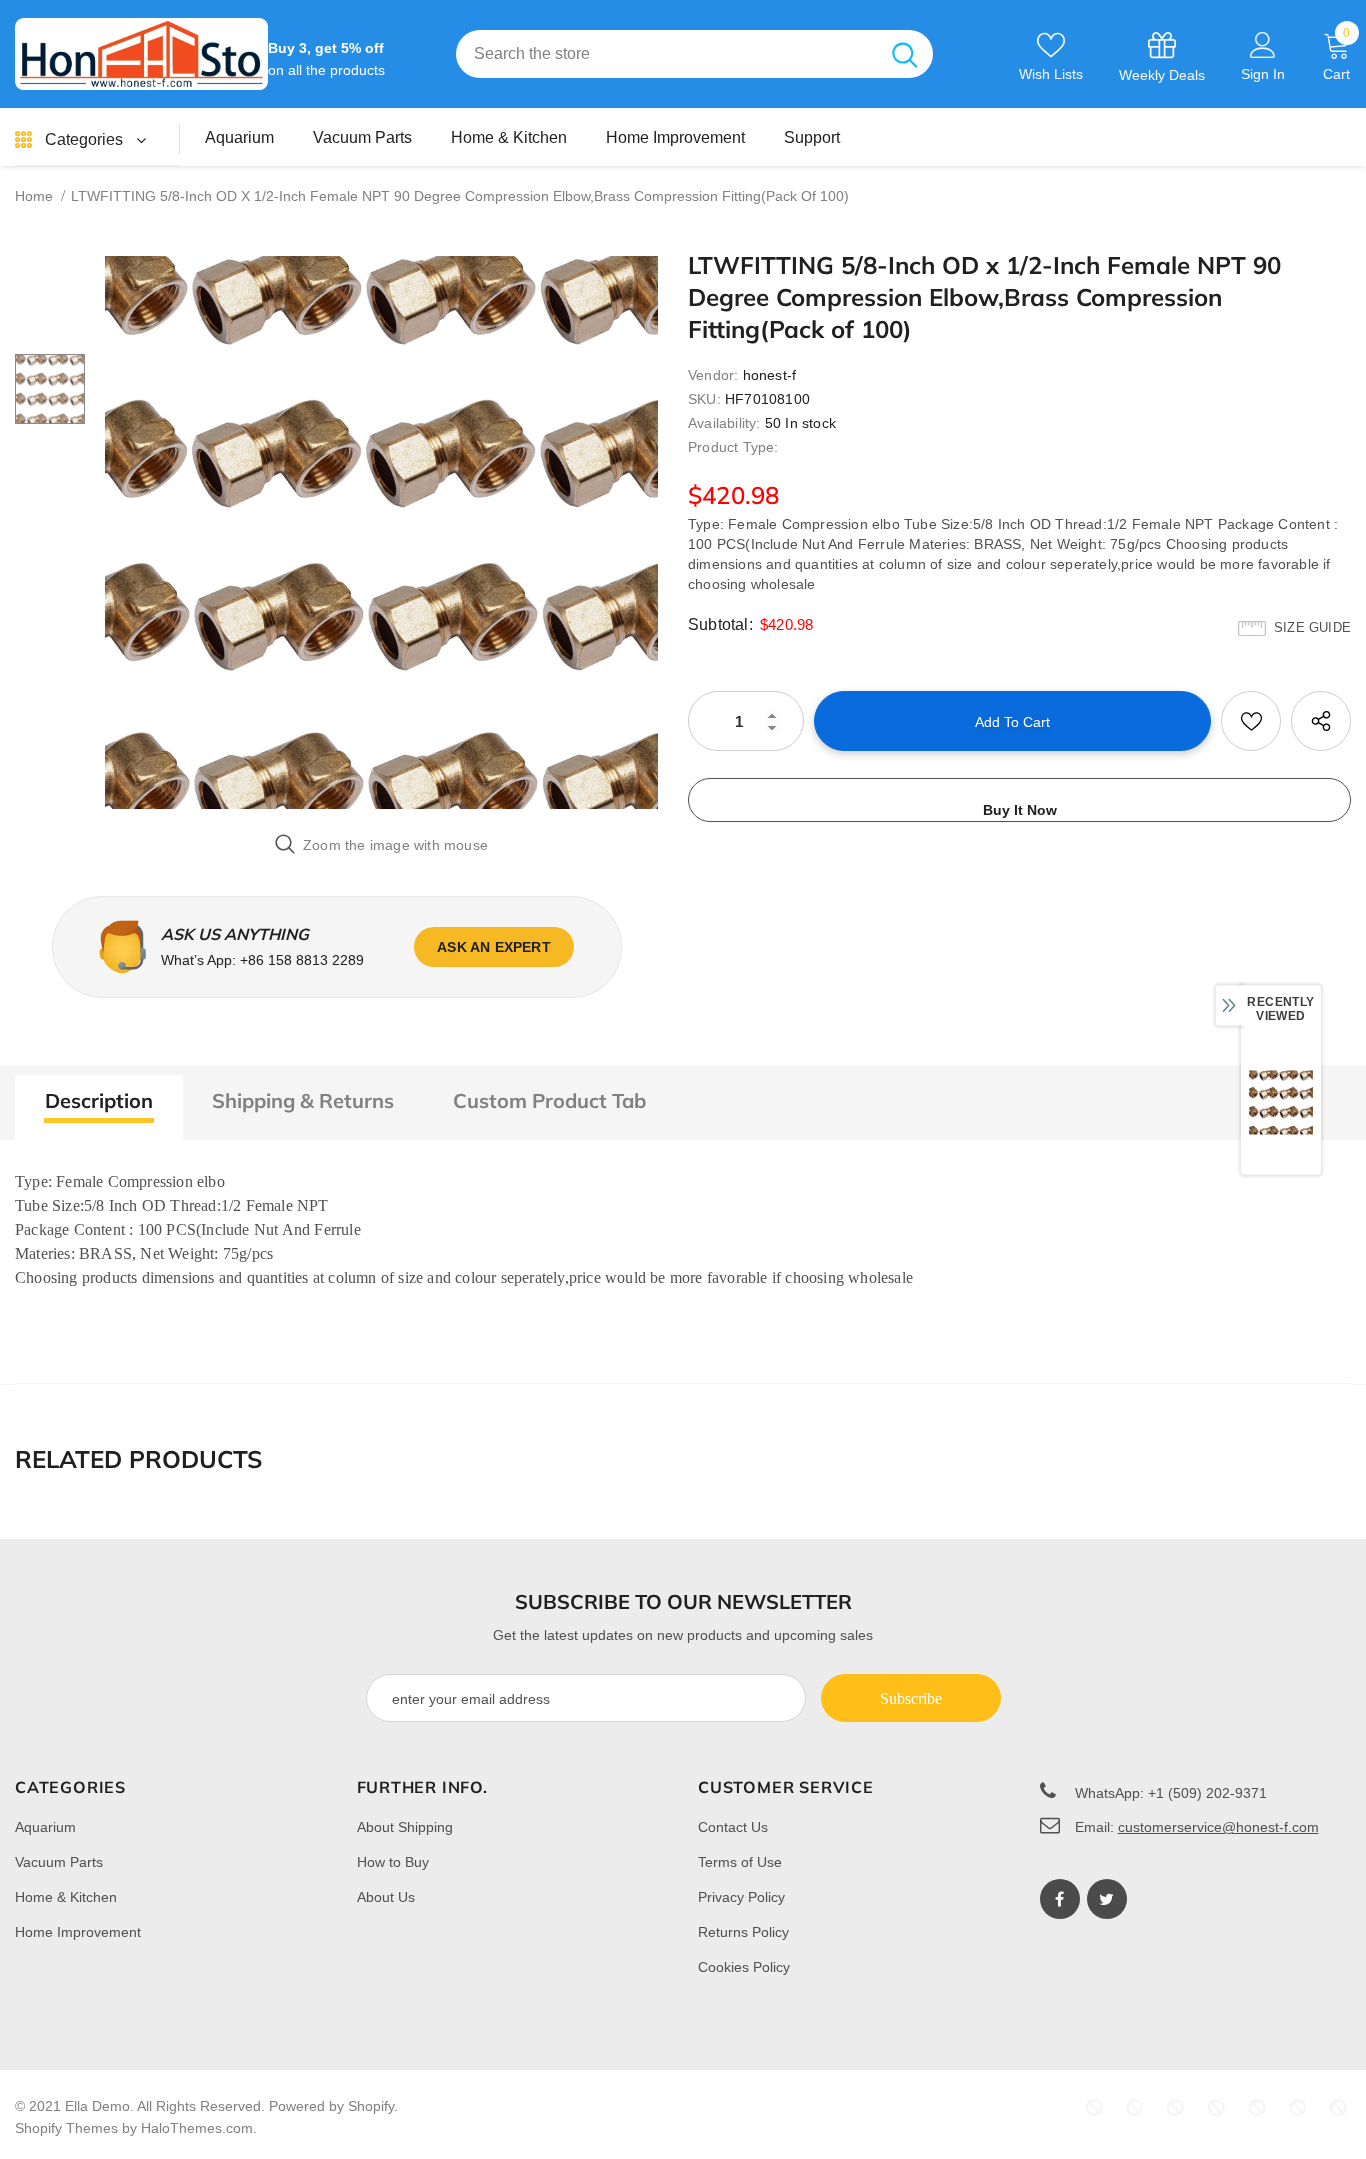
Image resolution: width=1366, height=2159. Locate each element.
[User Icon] (1263, 44)
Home (34, 196)
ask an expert (494, 947)
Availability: (724, 423)
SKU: (704, 399)
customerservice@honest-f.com (1218, 1827)
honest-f (770, 375)
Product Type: (733, 447)
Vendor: (713, 375)
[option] (381, 532)
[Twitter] (1107, 1899)
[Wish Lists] (1251, 721)
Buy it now (1020, 810)
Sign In (1263, 74)
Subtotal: (720, 624)
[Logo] (141, 54)
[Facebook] (1060, 1899)
